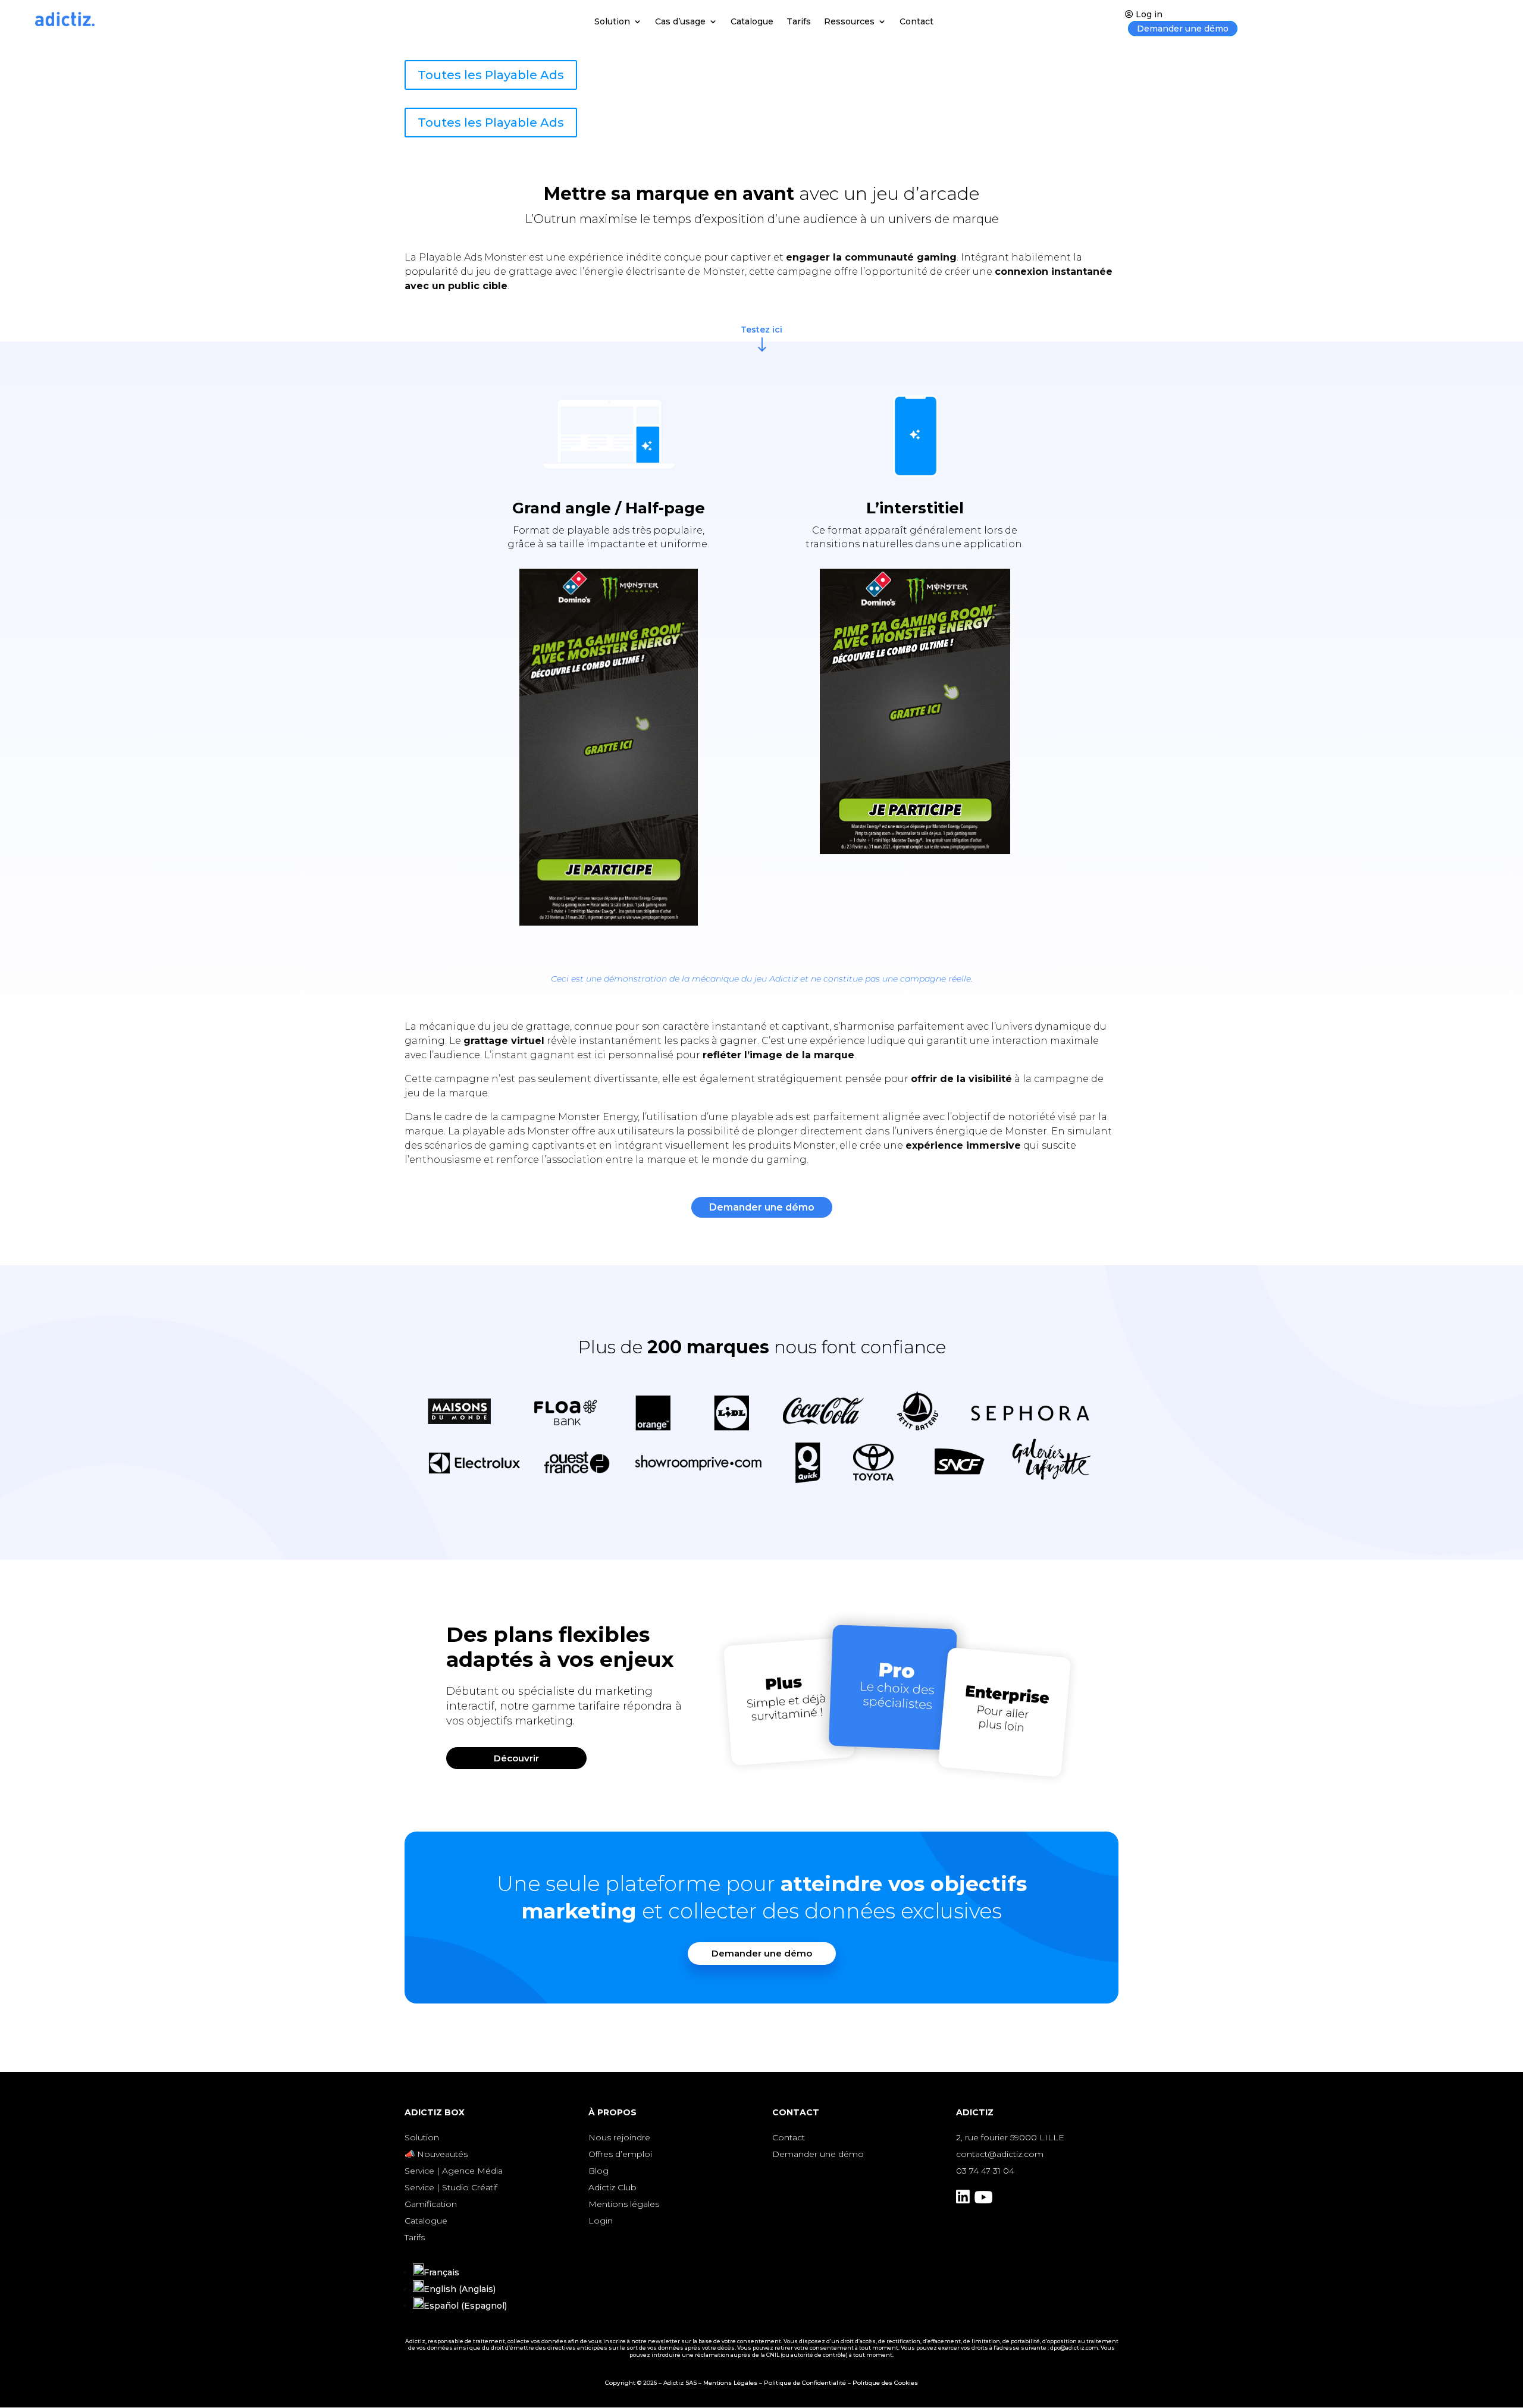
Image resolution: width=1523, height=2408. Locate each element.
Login (601, 2221)
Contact (916, 22)
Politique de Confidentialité (805, 2383)
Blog (598, 2171)
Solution (612, 22)
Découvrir (516, 1758)
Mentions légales (624, 2204)
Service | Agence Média (454, 2171)
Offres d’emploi (620, 2154)
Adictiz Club (612, 2187)
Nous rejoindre (619, 2137)
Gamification (431, 2204)
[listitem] (570, 1707)
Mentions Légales (730, 2383)
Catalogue (752, 22)
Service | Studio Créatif (451, 2187)
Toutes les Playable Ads (491, 75)
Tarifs (799, 22)
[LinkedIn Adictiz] (963, 2200)
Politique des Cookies (885, 2383)
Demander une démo (1183, 29)
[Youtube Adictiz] (983, 2200)
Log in (1149, 14)
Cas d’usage (680, 22)
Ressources (849, 22)
